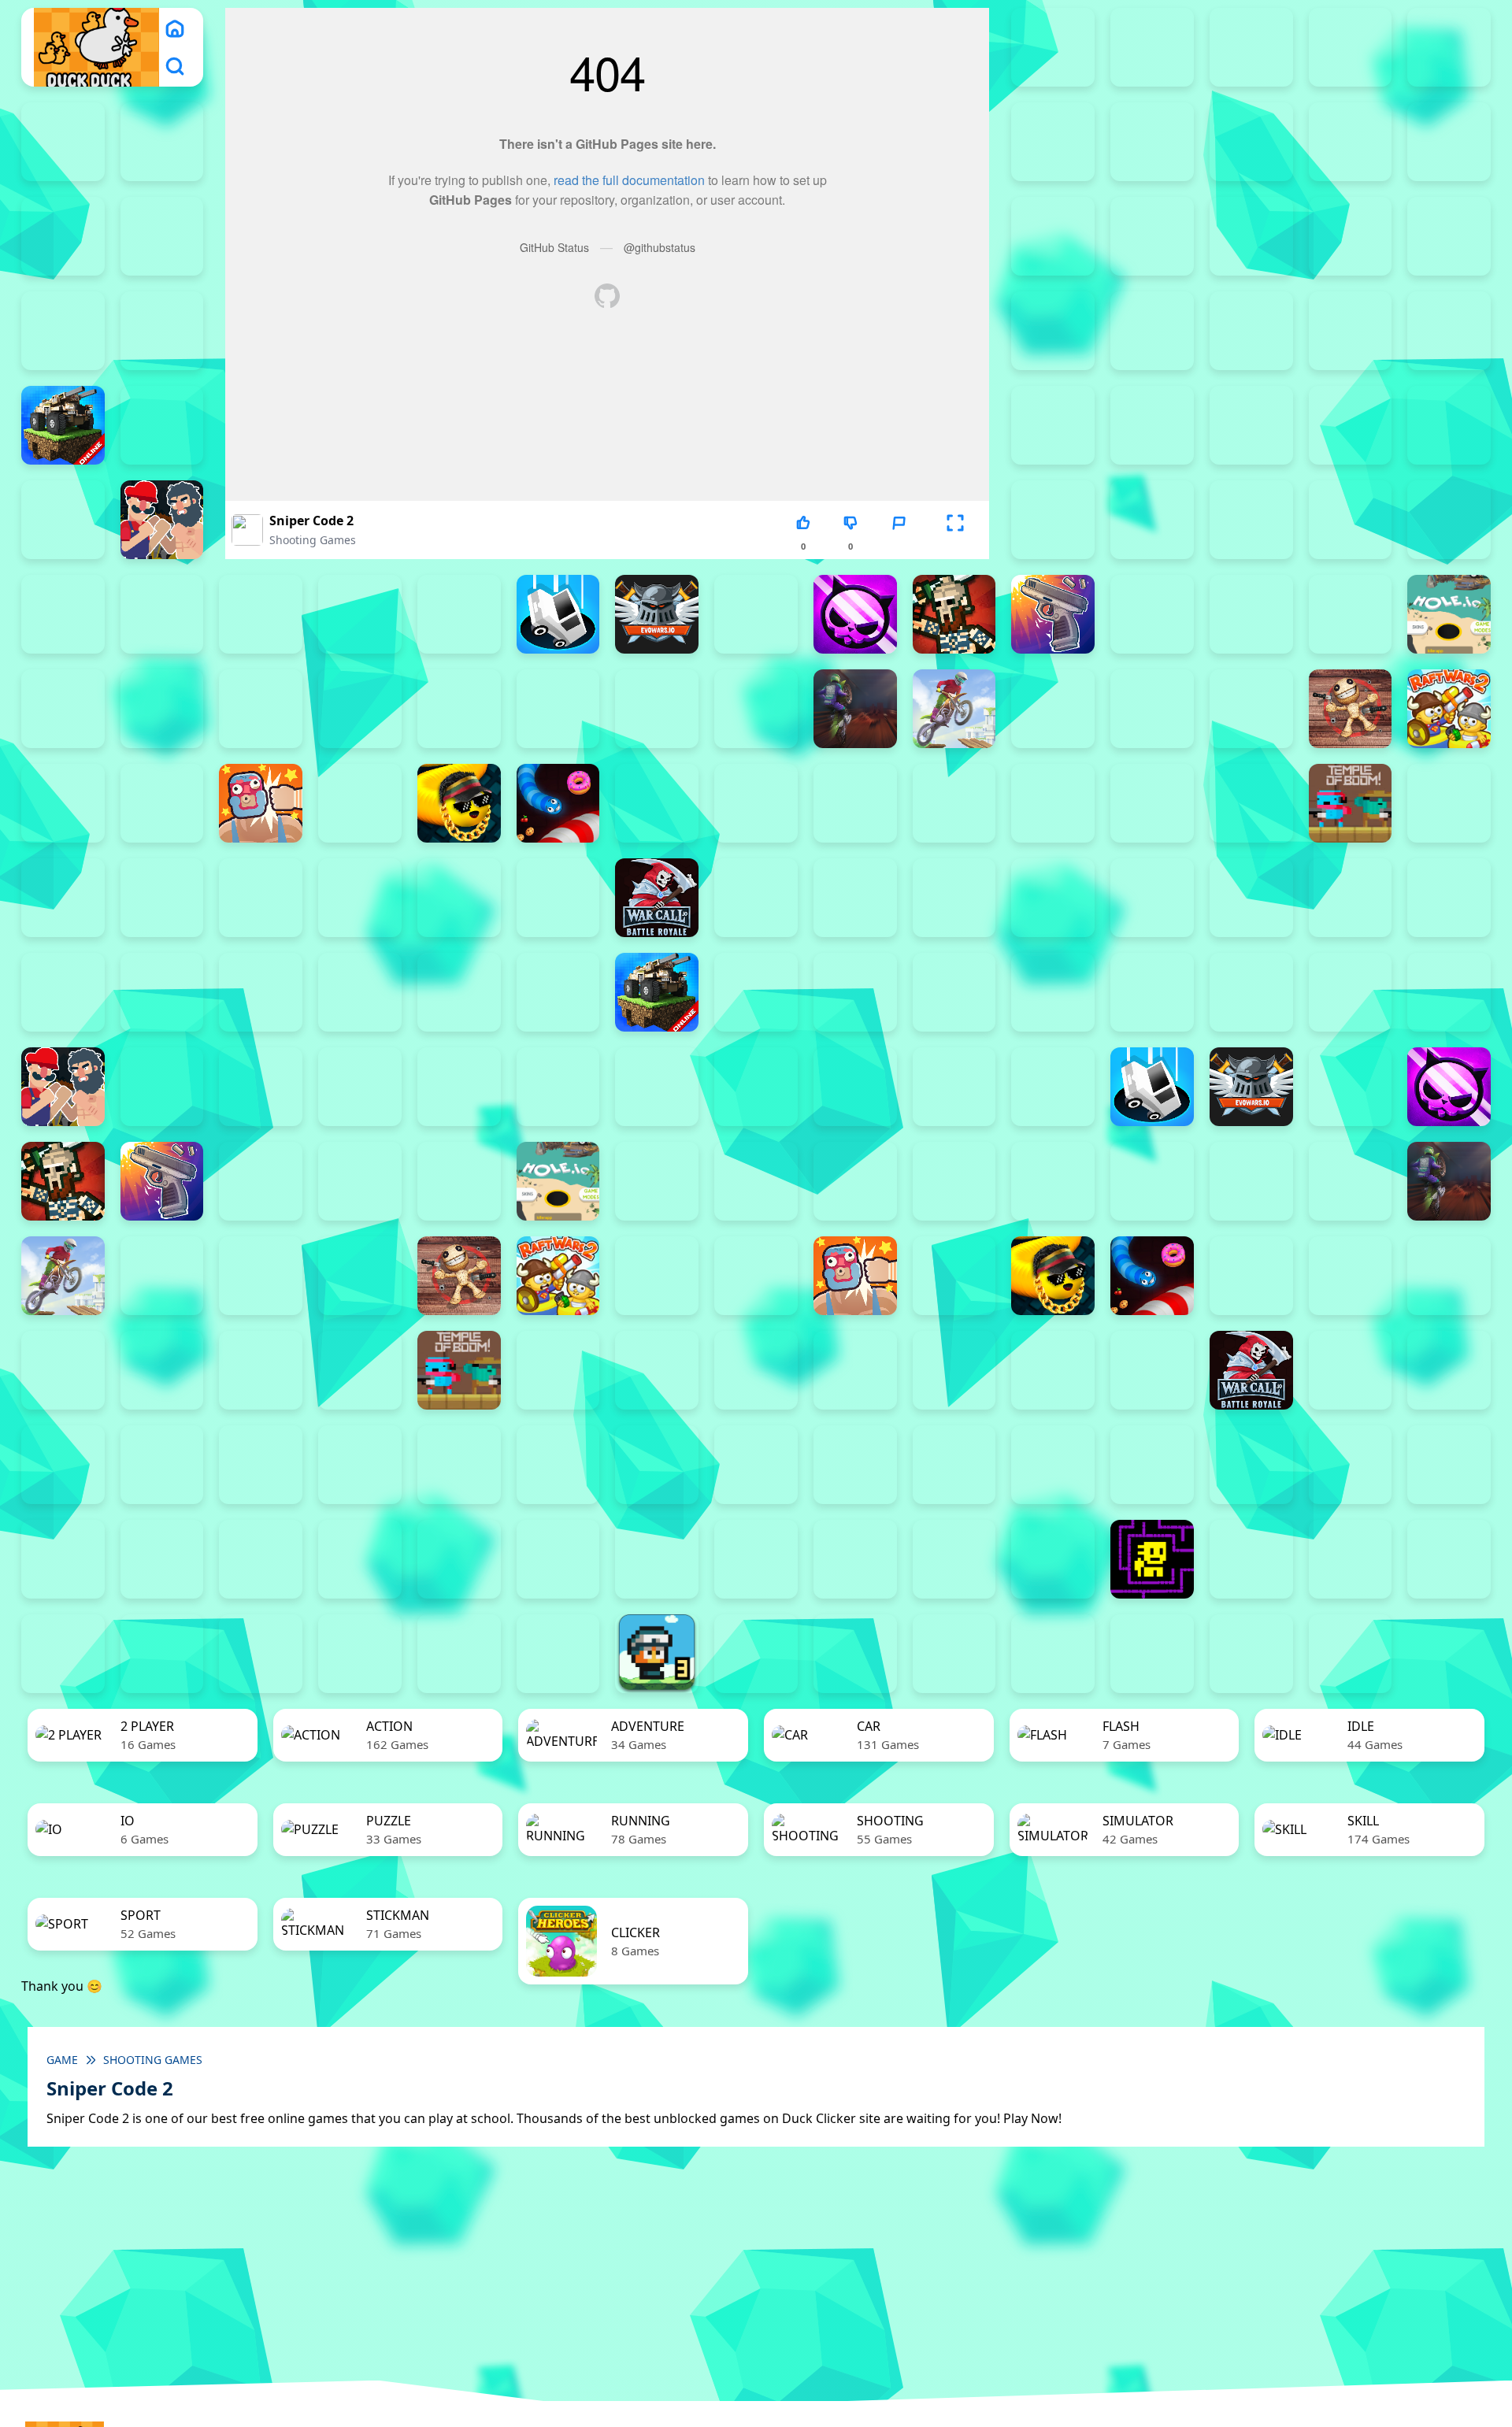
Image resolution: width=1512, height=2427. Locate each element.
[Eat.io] (558, 614)
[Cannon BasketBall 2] (1053, 520)
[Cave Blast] (162, 614)
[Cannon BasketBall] (1351, 520)
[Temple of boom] (1351, 803)
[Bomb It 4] (1152, 425)
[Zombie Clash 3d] (855, 898)
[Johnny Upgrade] (954, 1465)
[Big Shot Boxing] (1449, 331)
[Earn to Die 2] (954, 898)
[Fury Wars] (855, 614)
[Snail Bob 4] (63, 1559)
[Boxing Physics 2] (162, 520)
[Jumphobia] (1053, 1465)
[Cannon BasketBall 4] (1251, 520)
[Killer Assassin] (459, 709)
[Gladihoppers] (954, 614)
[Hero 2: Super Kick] (1351, 614)
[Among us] (63, 331)
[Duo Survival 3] (1152, 47)
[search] (175, 66)
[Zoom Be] (1053, 236)
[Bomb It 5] (1251, 425)
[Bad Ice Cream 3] (558, 1465)
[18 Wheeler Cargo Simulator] (855, 1654)
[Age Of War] (1351, 236)
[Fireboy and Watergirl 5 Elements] (162, 142)
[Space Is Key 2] (558, 1559)
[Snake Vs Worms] (558, 803)
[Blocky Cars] (63, 425)
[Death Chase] (261, 614)
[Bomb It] (63, 520)
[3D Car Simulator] (1351, 1654)
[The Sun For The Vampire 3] (954, 1559)
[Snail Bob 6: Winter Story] (261, 1559)
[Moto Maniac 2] (855, 709)
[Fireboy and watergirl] (1251, 47)
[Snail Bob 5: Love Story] (162, 1559)
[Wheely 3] (63, 1654)
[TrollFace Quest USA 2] (1351, 1559)
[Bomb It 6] (1351, 425)
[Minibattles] (657, 709)
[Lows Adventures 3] (657, 1654)
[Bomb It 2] (162, 425)
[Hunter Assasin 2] (63, 709)
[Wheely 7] (459, 1654)
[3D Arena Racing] (1251, 1654)
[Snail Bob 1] (1251, 1465)
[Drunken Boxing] (459, 614)
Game (62, 2060)
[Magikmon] (558, 709)
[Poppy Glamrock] (1251, 709)
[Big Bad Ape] (1351, 331)
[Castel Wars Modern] (1449, 520)
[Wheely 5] (261, 1654)
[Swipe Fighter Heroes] (1152, 803)
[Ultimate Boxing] (162, 898)
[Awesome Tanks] (1152, 331)
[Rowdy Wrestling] (360, 803)
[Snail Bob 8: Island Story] (459, 1559)
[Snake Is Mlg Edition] (459, 803)
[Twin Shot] (63, 898)
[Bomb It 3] (1053, 425)
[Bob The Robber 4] (756, 1465)
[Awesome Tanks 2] (1053, 331)
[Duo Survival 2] (1053, 47)
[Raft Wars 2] (1449, 709)
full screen (955, 546)
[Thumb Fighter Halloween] (1449, 142)
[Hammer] (1152, 614)
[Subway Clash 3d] (954, 803)
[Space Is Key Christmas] (657, 1559)
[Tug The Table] (1449, 803)
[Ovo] (1152, 1465)
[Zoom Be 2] (63, 236)
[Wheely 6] (360, 1654)
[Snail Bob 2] (1351, 1465)
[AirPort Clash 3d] (1449, 236)
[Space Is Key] (756, 1559)
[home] (175, 28)
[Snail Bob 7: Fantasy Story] (360, 1559)
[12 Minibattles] (1251, 236)
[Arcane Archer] (162, 331)
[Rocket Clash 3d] (162, 803)
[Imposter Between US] (162, 709)
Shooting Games (313, 540)
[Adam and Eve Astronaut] (360, 1465)
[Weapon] (360, 898)
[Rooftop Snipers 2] (1251, 142)
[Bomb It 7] (1449, 425)
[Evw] (657, 614)
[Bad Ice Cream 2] (459, 1465)
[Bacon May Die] (1251, 331)
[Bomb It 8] (1351, 992)
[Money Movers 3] (1152, 142)
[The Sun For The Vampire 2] (855, 1559)
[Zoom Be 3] (162, 236)
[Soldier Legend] (756, 803)
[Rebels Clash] (1152, 898)
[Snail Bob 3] (1449, 1465)
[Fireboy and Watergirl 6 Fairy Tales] (1053, 142)
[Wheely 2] (1449, 1559)
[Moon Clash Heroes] (756, 709)
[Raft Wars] (63, 803)
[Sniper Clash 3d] (657, 803)
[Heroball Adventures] (855, 1465)
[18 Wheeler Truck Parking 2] (1053, 1654)
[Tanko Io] (1251, 803)
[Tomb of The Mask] (1152, 1559)
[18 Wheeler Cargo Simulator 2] (756, 1654)
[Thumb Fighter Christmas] (1351, 142)
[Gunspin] (1053, 614)
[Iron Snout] (360, 709)
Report (899, 546)
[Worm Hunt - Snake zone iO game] (558, 898)
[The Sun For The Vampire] (1053, 1559)
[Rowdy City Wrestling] (261, 803)
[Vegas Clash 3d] (261, 898)
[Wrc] (657, 898)
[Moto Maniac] (954, 709)
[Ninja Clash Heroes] (1053, 709)
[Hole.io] (1449, 614)
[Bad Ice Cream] (657, 1465)
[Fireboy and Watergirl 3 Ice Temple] (1449, 47)
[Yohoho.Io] (756, 898)
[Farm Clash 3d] (756, 614)
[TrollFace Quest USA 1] (1251, 1559)
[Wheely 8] (558, 1654)
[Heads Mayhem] (1251, 614)
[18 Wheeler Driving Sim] (954, 1654)
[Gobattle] (1152, 236)
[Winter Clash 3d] (459, 898)
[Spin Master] (855, 803)
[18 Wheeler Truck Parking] (1152, 1654)
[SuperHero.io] (1053, 803)
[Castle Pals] (63, 614)
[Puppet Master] (1351, 709)
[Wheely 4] (162, 1654)
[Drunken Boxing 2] (360, 614)
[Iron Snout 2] (261, 709)
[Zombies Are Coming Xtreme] (1053, 898)
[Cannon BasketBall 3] (1152, 520)
